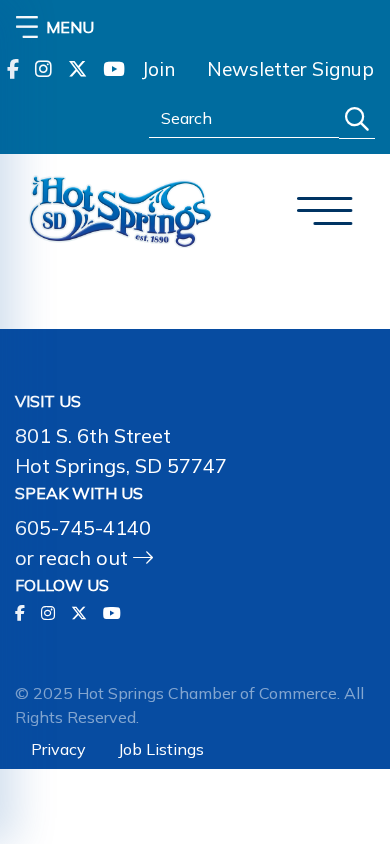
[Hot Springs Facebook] (13, 69)
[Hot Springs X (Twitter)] (77, 69)
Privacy (58, 749)
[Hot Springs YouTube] (114, 69)
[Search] (357, 119)
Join (158, 69)
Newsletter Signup (290, 69)
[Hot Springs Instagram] (43, 69)
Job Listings (161, 749)
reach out (86, 557)
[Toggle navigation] (325, 211)
